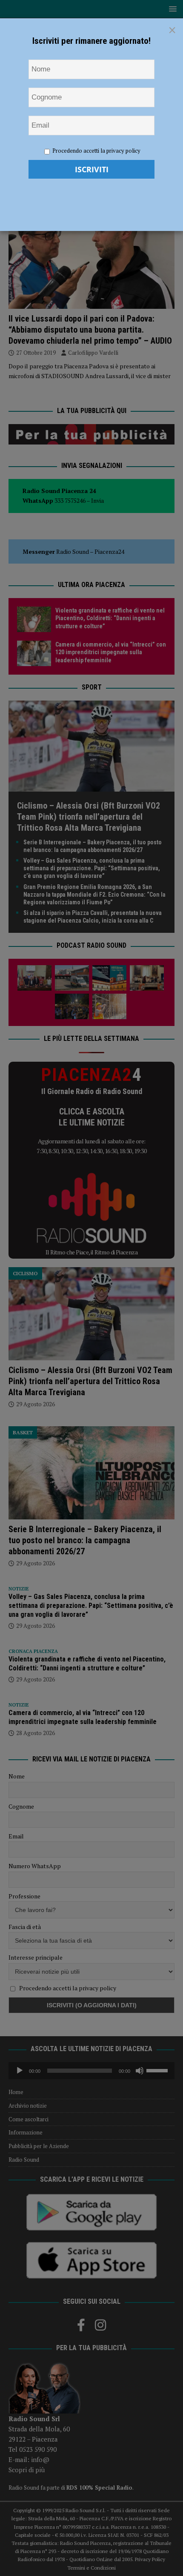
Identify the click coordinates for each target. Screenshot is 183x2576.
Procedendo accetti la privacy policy (96, 151)
